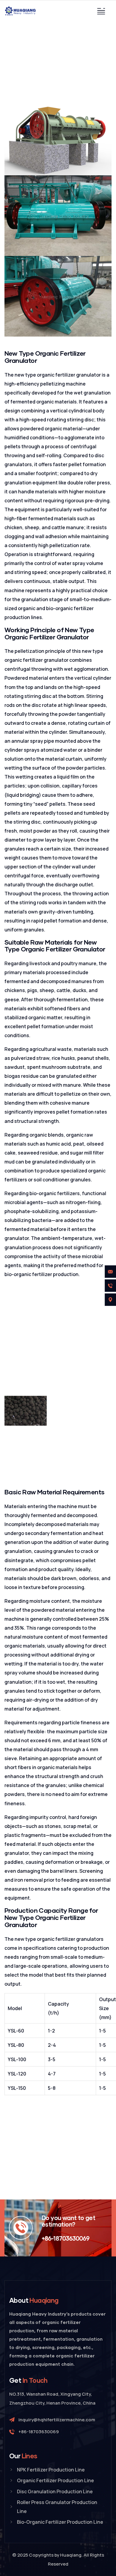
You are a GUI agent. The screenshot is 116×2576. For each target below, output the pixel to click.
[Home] (21, 11)
